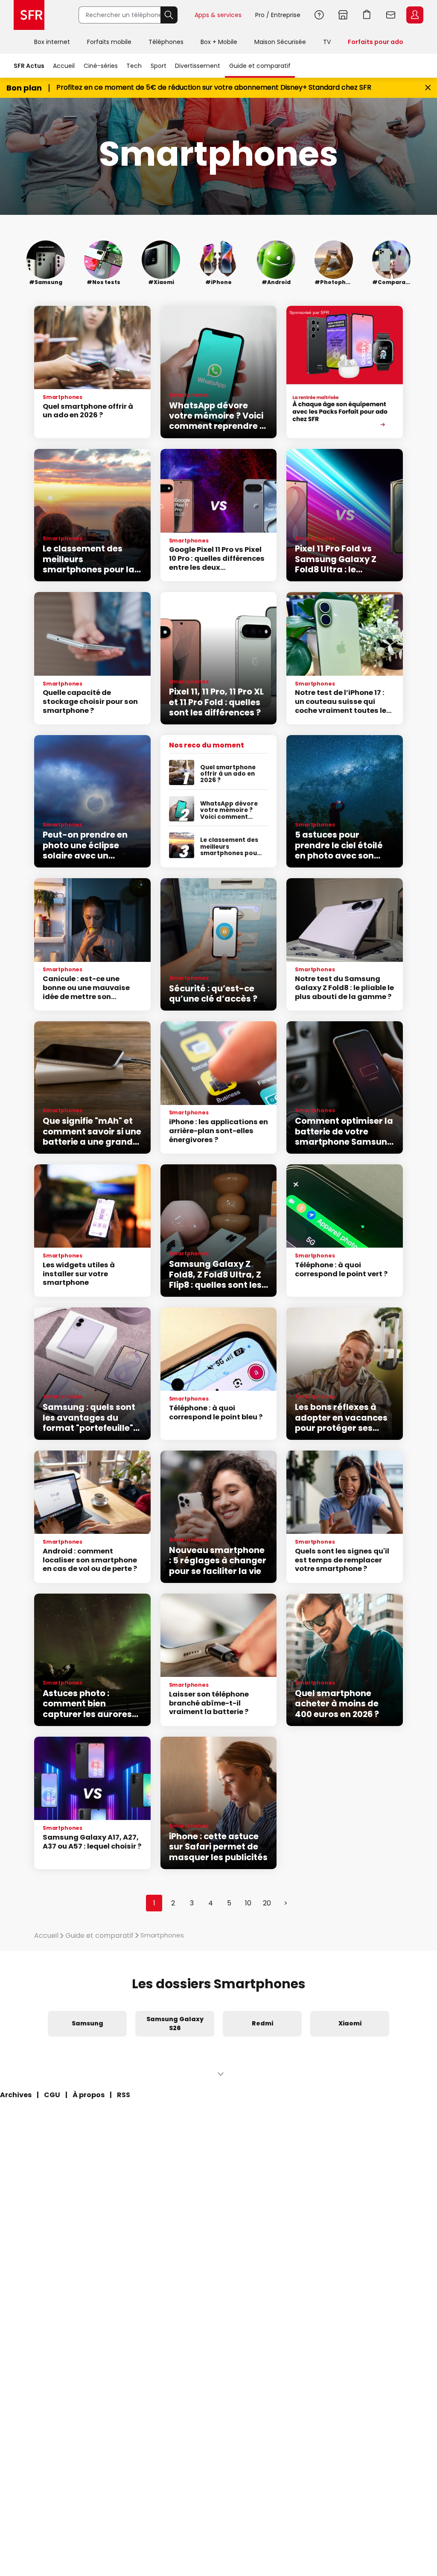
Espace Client (415, 15)
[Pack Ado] (345, 372)
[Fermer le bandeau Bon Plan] (428, 88)
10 (248, 1903)
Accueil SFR (29, 15)
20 (267, 1903)
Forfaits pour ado (376, 42)
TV (327, 42)
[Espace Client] (414, 15)
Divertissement (198, 66)
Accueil (64, 66)
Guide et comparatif (260, 66)
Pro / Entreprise (278, 15)
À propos (89, 2095)
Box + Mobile (219, 42)
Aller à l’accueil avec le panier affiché (367, 15)
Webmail (391, 15)
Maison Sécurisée (280, 42)
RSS (124, 2095)
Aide (319, 15)
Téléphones (166, 42)
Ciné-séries (101, 66)
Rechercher (169, 15)
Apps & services (218, 15)
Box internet (52, 42)
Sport (159, 66)
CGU (52, 2095)
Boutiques (343, 15)
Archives (16, 2095)
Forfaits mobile (109, 42)
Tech (134, 66)
